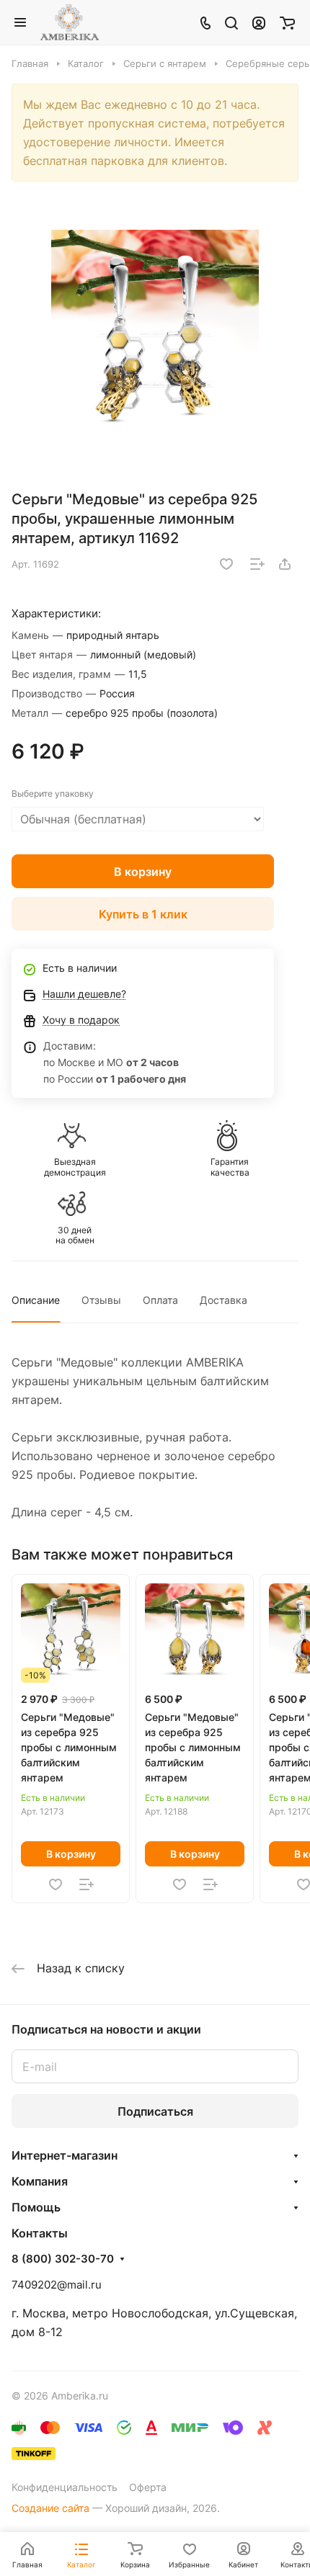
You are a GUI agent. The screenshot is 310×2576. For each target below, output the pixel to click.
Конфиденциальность (65, 2487)
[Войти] (259, 22)
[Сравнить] (257, 564)
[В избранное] (226, 564)
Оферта (148, 2487)
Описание (36, 1300)
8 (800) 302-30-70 (63, 2259)
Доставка (223, 1300)
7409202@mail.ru (57, 2285)
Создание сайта (50, 2508)
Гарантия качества (230, 1167)
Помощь (36, 2207)
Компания (40, 2181)
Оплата (160, 1300)
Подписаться (155, 2111)
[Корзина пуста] (287, 22)
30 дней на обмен (75, 1235)
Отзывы (101, 1300)
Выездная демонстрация (75, 1167)
